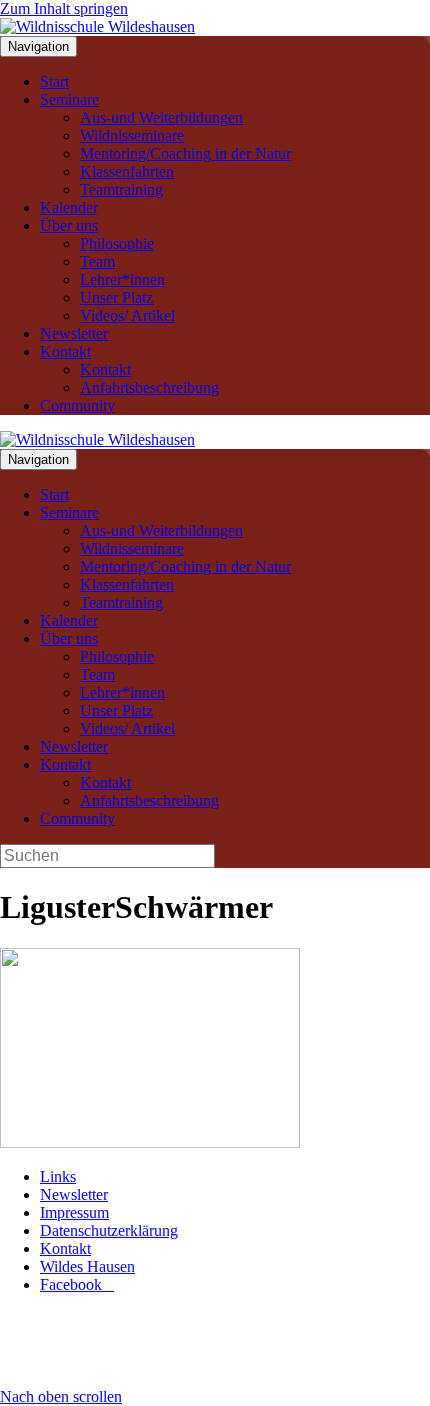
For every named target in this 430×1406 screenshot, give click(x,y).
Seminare (69, 99)
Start (54, 81)
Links (58, 1176)
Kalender (69, 207)
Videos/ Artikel (127, 315)
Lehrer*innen (122, 279)
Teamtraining (121, 189)
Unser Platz (116, 297)
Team (97, 261)
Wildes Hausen (87, 1266)
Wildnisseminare (132, 135)
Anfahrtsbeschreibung (149, 387)
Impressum (74, 1212)
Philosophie (117, 243)
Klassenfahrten (127, 171)
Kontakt (65, 351)
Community (77, 405)
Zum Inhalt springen (64, 8)
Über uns (69, 225)
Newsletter (74, 333)
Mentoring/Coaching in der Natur (185, 153)
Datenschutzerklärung (109, 1230)
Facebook (77, 1284)
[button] (61, 1396)
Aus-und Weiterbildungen (161, 117)
